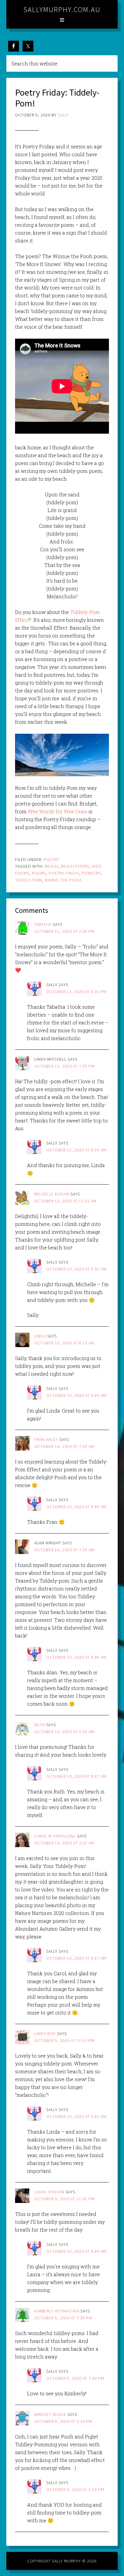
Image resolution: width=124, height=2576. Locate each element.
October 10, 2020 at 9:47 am (76, 1776)
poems (39, 873)
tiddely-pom (28, 880)
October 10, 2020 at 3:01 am (64, 1843)
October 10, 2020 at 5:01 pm (76, 1269)
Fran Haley (46, 1439)
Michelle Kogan (52, 1194)
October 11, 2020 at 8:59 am (76, 1150)
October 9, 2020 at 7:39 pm (63, 2318)
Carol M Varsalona (55, 1836)
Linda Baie (45, 2033)
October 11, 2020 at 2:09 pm (64, 931)
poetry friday (64, 873)
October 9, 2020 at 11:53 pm (64, 2040)
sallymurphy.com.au (62, 9)
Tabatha (43, 924)
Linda (40, 1336)
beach (51, 866)
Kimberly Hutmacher (57, 2311)
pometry (91, 873)
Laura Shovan (49, 2192)
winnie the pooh (63, 880)
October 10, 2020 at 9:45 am (76, 2116)
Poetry (51, 859)
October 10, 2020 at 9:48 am (76, 1657)
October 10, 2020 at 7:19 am (64, 1550)
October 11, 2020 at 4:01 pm (76, 992)
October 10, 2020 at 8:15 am (64, 1343)
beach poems (75, 866)
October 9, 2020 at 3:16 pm (63, 2421)
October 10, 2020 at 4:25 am (64, 1732)
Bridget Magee (50, 2414)
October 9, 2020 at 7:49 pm (75, 2378)
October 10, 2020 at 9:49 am (76, 1395)
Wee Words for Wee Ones (58, 811)
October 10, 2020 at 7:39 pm (64, 1066)
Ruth (40, 1725)
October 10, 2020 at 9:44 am (76, 2251)
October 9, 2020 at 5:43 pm (75, 2489)
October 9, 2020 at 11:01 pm (64, 2199)
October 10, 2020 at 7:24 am (64, 1446)
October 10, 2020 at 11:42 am (65, 1201)
